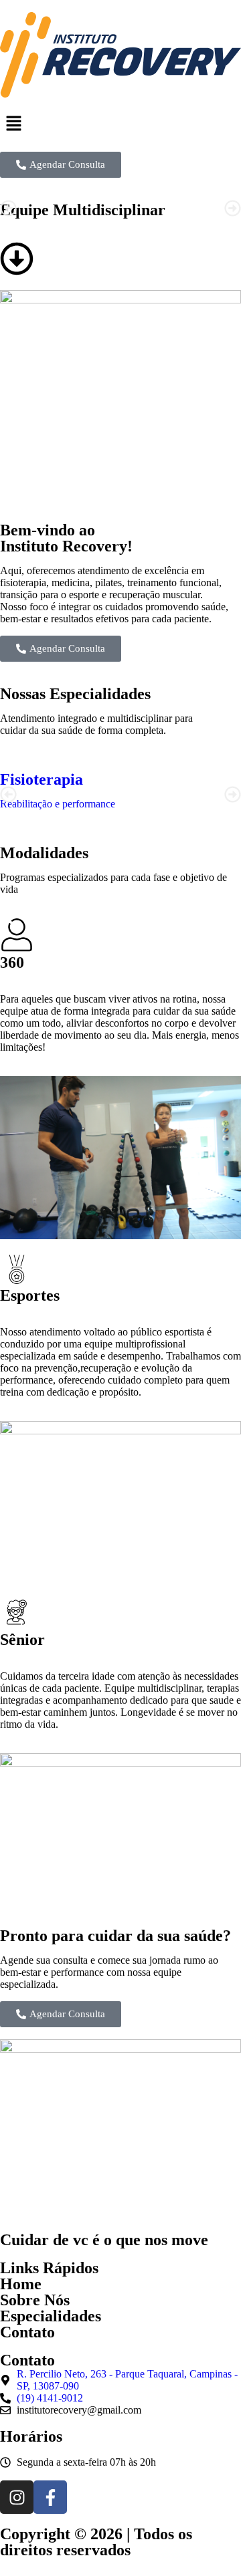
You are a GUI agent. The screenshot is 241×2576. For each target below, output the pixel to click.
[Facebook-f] (50, 2497)
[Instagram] (17, 2497)
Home (21, 2284)
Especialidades (51, 2316)
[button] (120, 124)
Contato (27, 2332)
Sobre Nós (35, 2300)
